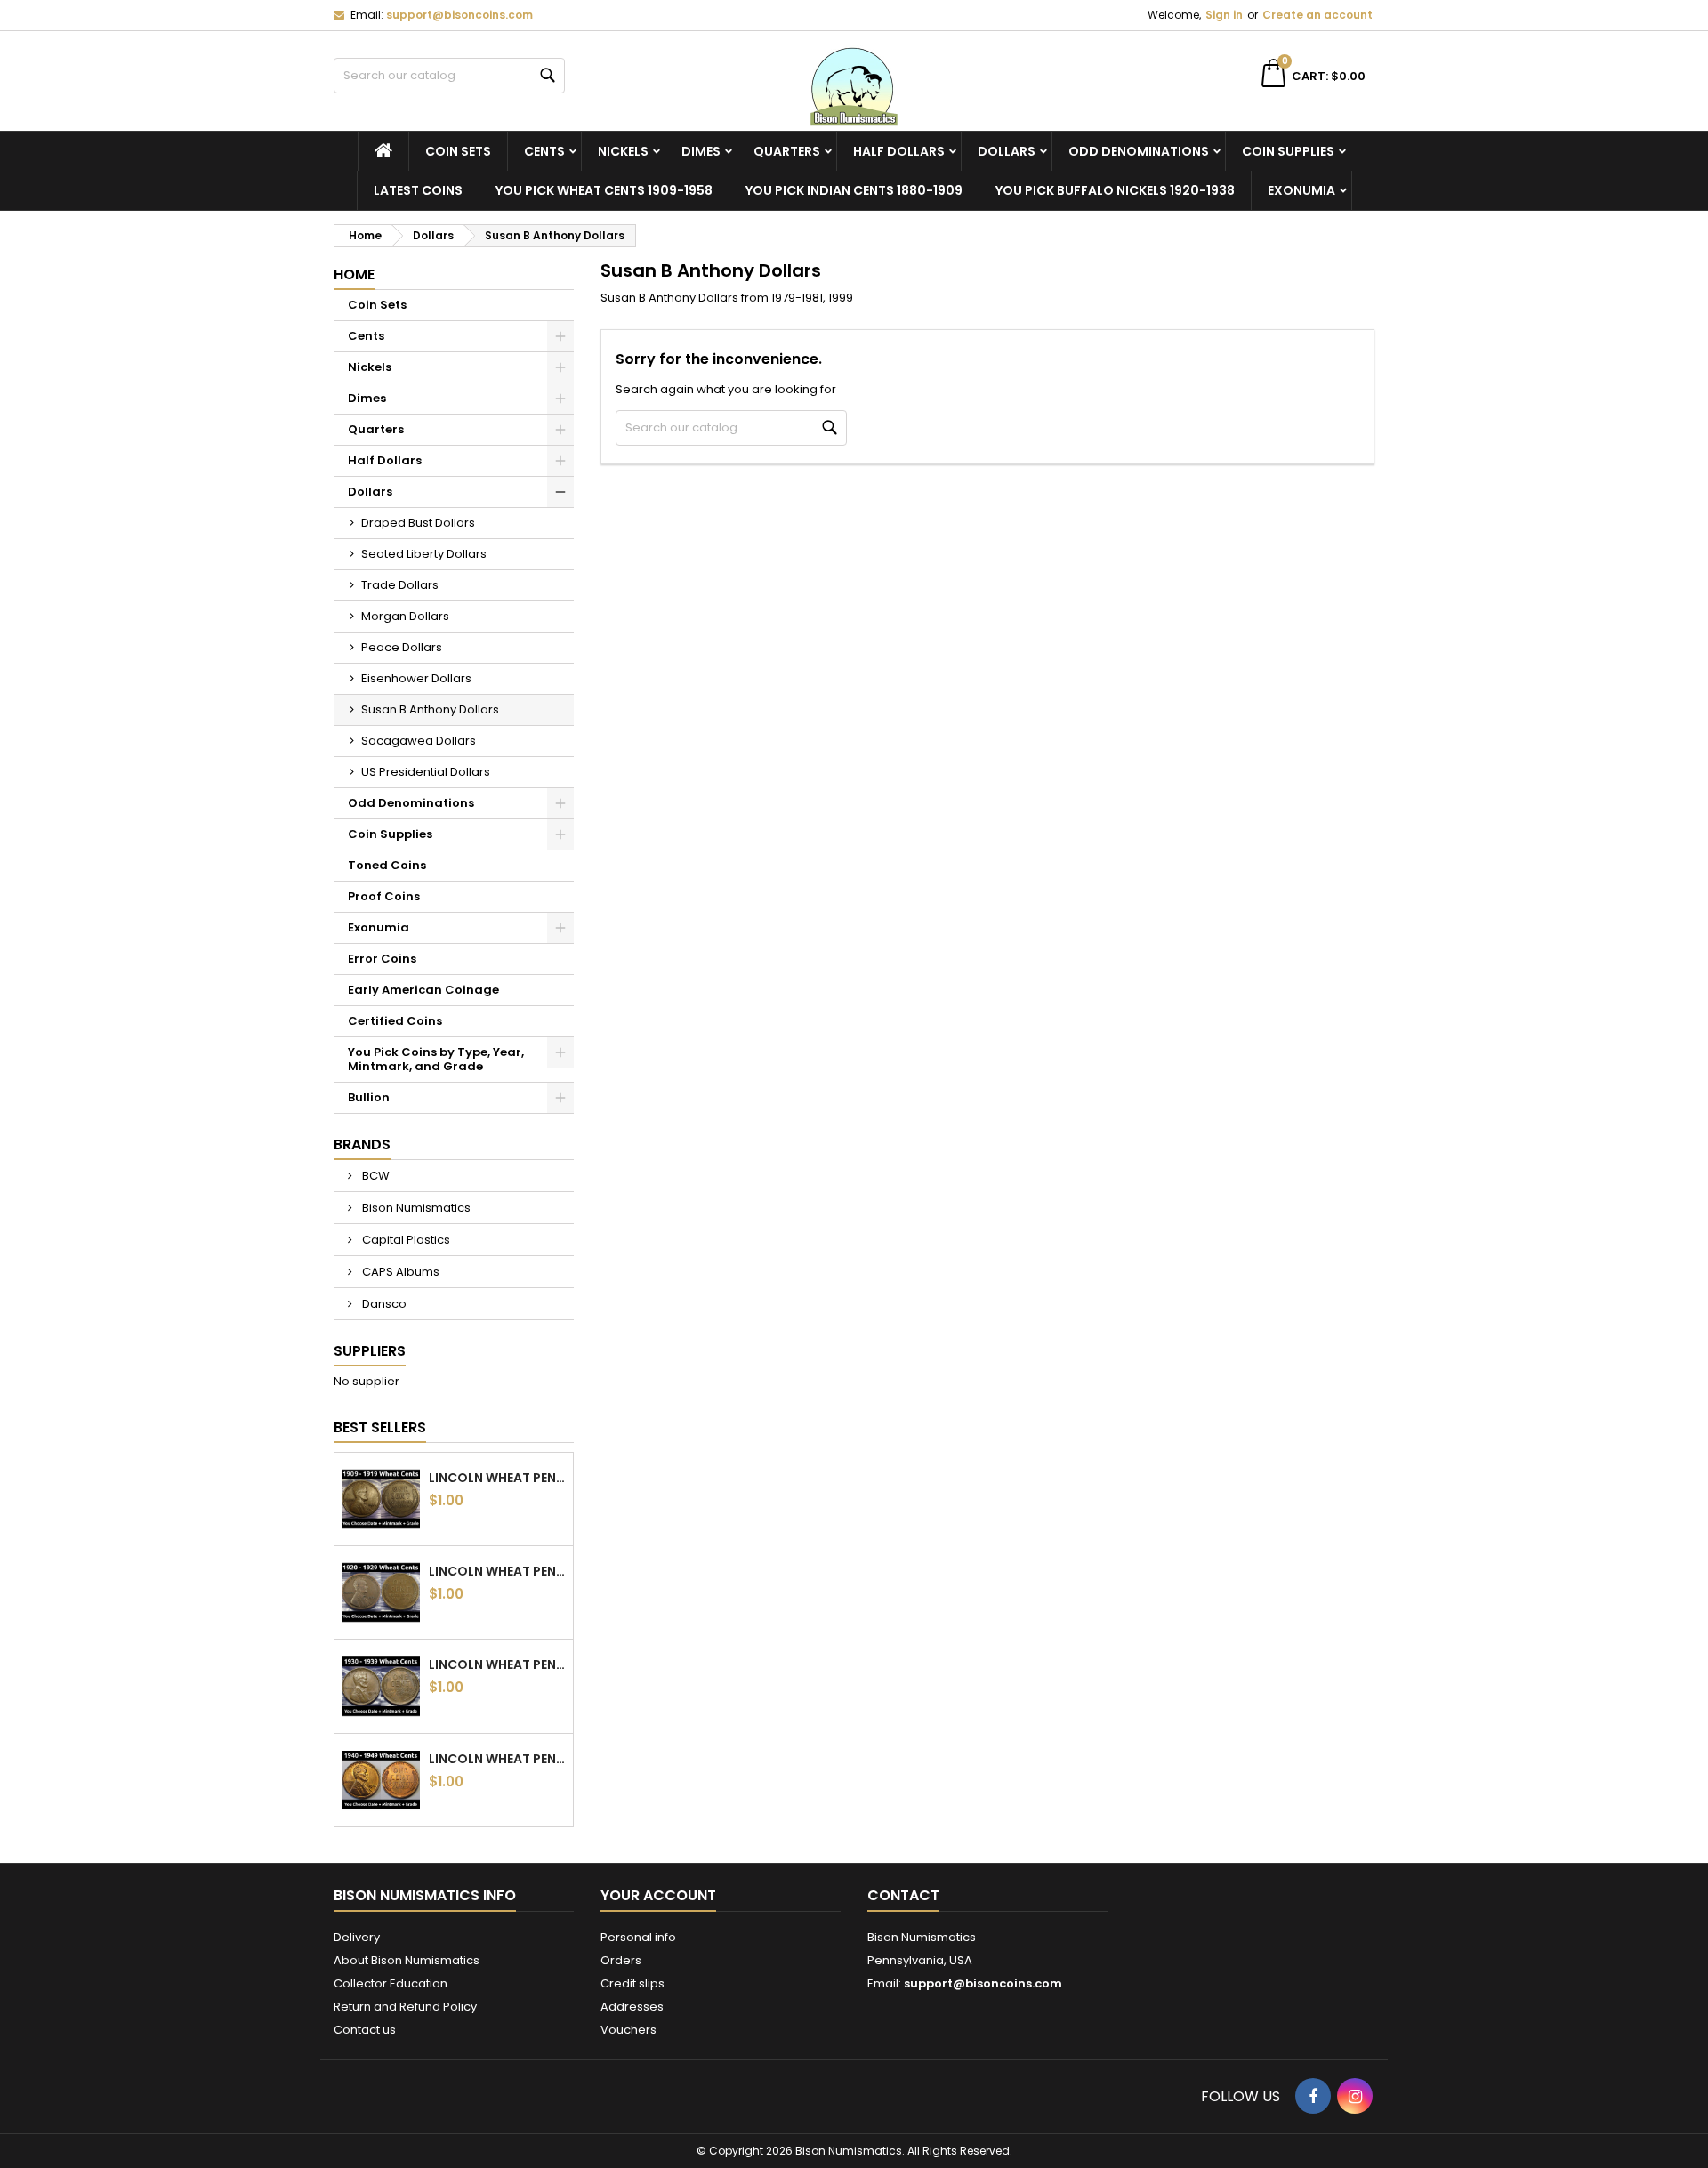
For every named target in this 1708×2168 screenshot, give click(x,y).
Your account (658, 1895)
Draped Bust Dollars (418, 523)
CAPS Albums (399, 1272)
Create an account (1317, 15)
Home (354, 274)
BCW (375, 1176)
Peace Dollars (402, 647)
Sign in (1224, 15)
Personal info (638, 1937)
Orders (621, 1960)
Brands (362, 1144)
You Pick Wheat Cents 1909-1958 (604, 190)
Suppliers (370, 1351)
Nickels (623, 151)
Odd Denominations (1139, 151)
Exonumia (1301, 190)
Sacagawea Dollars (419, 741)
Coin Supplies (1288, 151)
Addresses (632, 2007)
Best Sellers (380, 1427)
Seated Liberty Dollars (424, 554)
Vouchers (628, 2030)
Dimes (701, 151)
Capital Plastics (405, 1240)
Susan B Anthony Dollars (430, 709)
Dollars (1007, 151)
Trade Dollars (400, 585)
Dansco (383, 1304)
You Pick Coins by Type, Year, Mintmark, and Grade (436, 1059)
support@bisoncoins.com (459, 15)
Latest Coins (418, 190)
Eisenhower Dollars (416, 678)
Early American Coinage (423, 990)
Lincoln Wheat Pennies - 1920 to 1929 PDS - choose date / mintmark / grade (497, 1571)
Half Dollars (899, 151)
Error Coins (382, 959)
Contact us (365, 2030)
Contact (903, 1895)
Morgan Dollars (405, 616)
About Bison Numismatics (407, 1960)
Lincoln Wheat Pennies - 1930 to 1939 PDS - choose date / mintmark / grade (497, 1664)
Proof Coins (384, 896)
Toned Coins (387, 865)
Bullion (369, 1097)
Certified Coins (395, 1021)
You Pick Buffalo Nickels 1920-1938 (1115, 190)
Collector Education (391, 1983)
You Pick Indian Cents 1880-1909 (854, 190)
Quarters (787, 151)
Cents (544, 151)
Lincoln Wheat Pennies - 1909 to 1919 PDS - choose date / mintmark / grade (497, 1478)
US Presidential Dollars (426, 772)
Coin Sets (458, 151)
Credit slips (632, 1983)
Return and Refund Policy (405, 2007)
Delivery (357, 1937)
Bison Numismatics (415, 1208)
